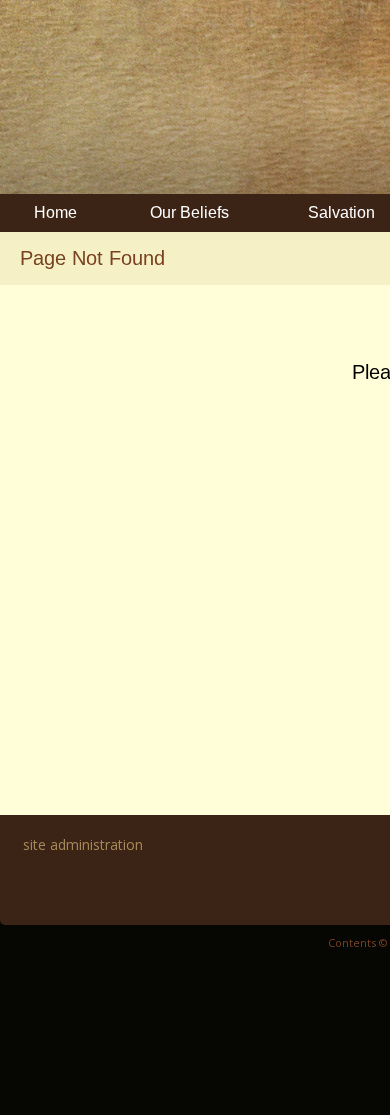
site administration (83, 844)
